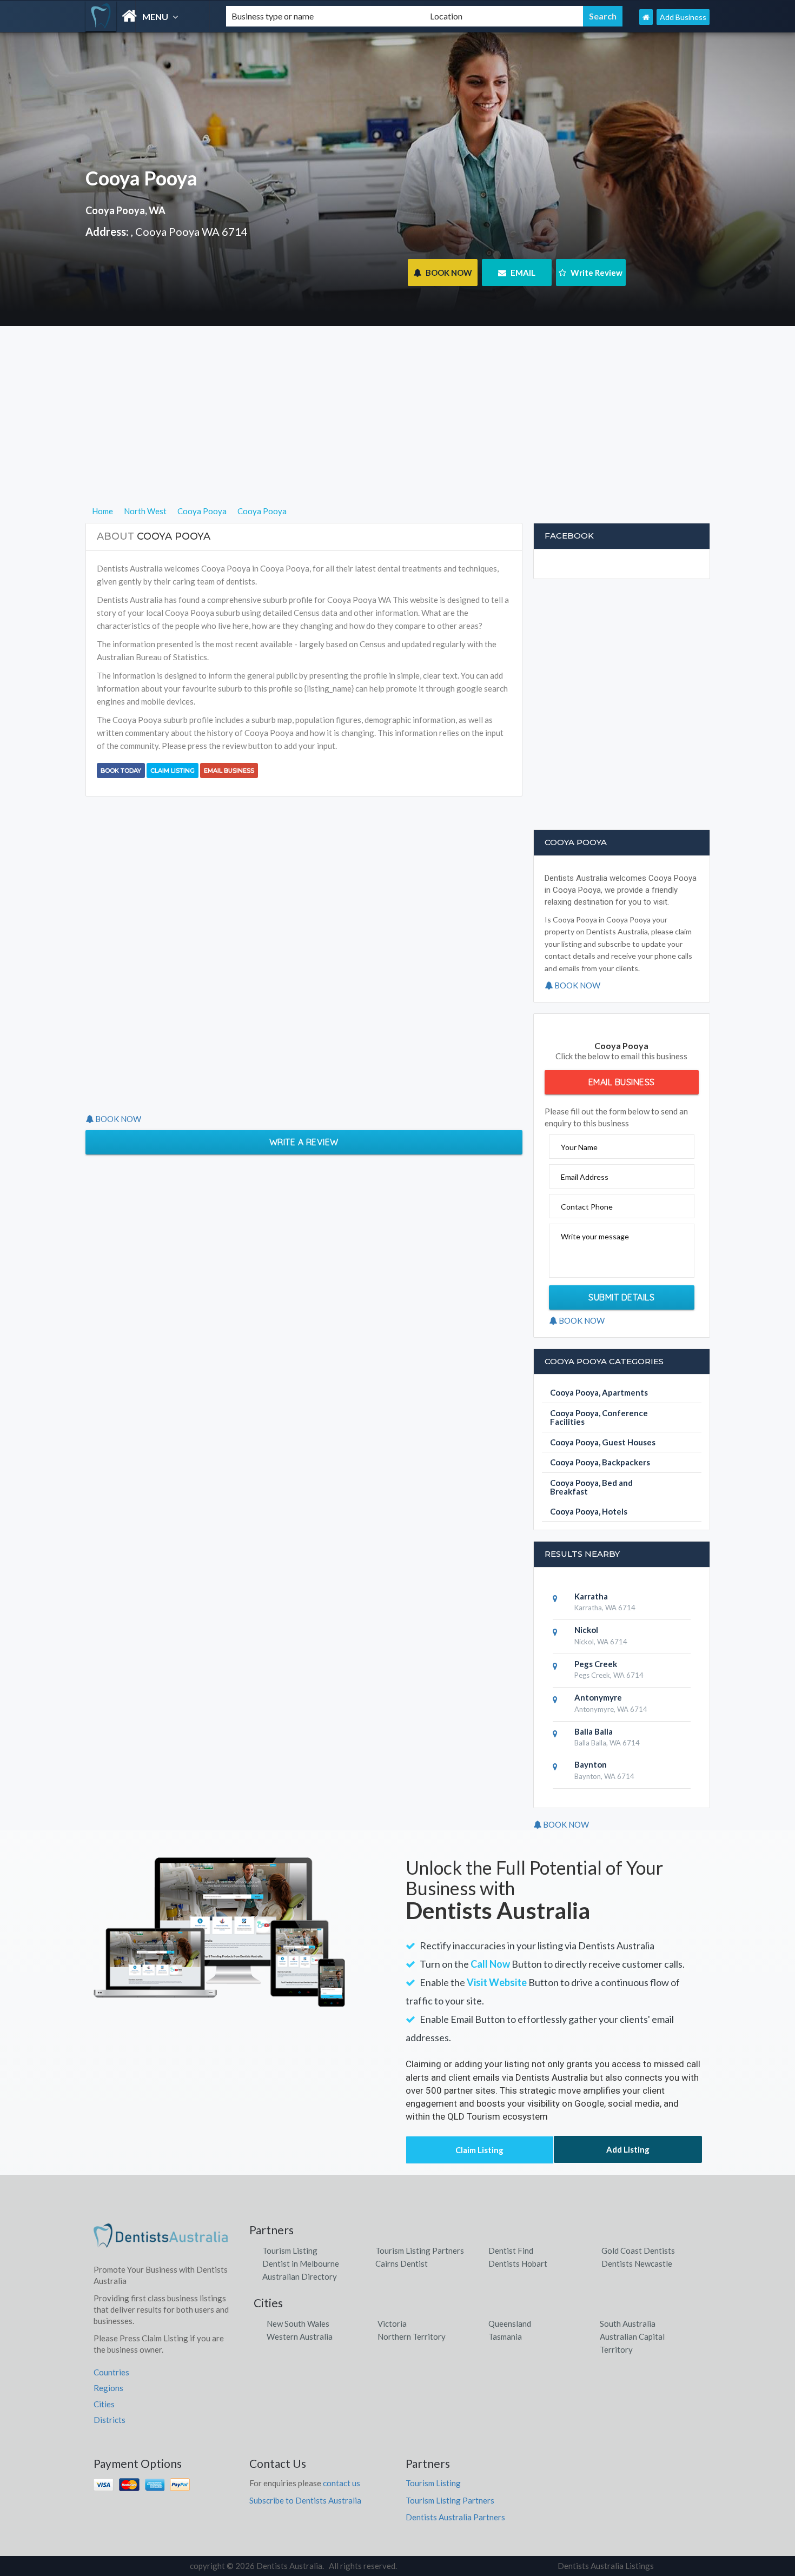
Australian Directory (300, 2276)
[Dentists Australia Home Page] (646, 17)
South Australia (628, 2323)
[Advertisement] (398, 429)
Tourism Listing (290, 2250)
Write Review (596, 273)
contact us (342, 2483)
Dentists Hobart (518, 2263)
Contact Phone (587, 1207)
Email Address (585, 1177)
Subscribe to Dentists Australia (305, 2500)
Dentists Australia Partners (455, 2517)
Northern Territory (412, 2336)
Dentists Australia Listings (606, 2566)
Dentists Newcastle (637, 2263)
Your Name (579, 1147)
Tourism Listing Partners (420, 2250)
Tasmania (505, 2336)
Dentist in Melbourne (301, 2263)
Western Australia (300, 2336)
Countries (111, 2372)
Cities (104, 2404)
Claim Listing (173, 771)
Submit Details (621, 1297)
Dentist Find (511, 2250)
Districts (110, 2420)
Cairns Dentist (402, 2263)
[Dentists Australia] (147, 16)
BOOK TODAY (121, 771)
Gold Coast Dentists (638, 2250)
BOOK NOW (448, 273)
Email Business (229, 771)
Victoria (392, 2323)
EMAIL (522, 273)
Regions (108, 2388)
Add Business (683, 17)
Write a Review (304, 1142)
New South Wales (298, 2323)
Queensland (510, 2323)
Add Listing (628, 2149)
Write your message (595, 1236)
